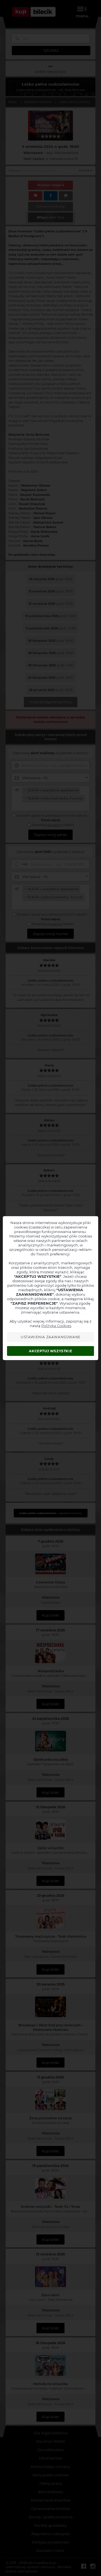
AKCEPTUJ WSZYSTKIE (50, 1351)
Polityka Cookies (56, 1326)
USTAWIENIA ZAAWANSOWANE (51, 1337)
